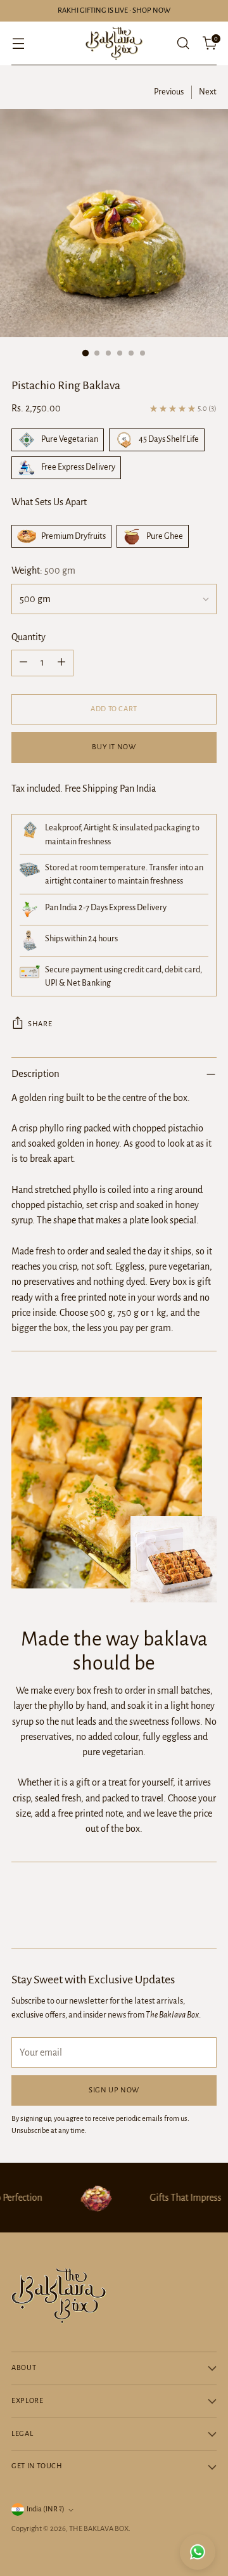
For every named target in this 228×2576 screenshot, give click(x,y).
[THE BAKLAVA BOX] (114, 43)
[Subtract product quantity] (23, 663)
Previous (169, 92)
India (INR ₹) (46, 2509)
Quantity (28, 637)
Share (40, 1024)
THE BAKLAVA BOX (99, 2529)
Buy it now (114, 747)
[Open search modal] (183, 43)
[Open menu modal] (18, 43)
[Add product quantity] (61, 663)
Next (208, 92)
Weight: (43, 570)
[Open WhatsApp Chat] (198, 2552)
